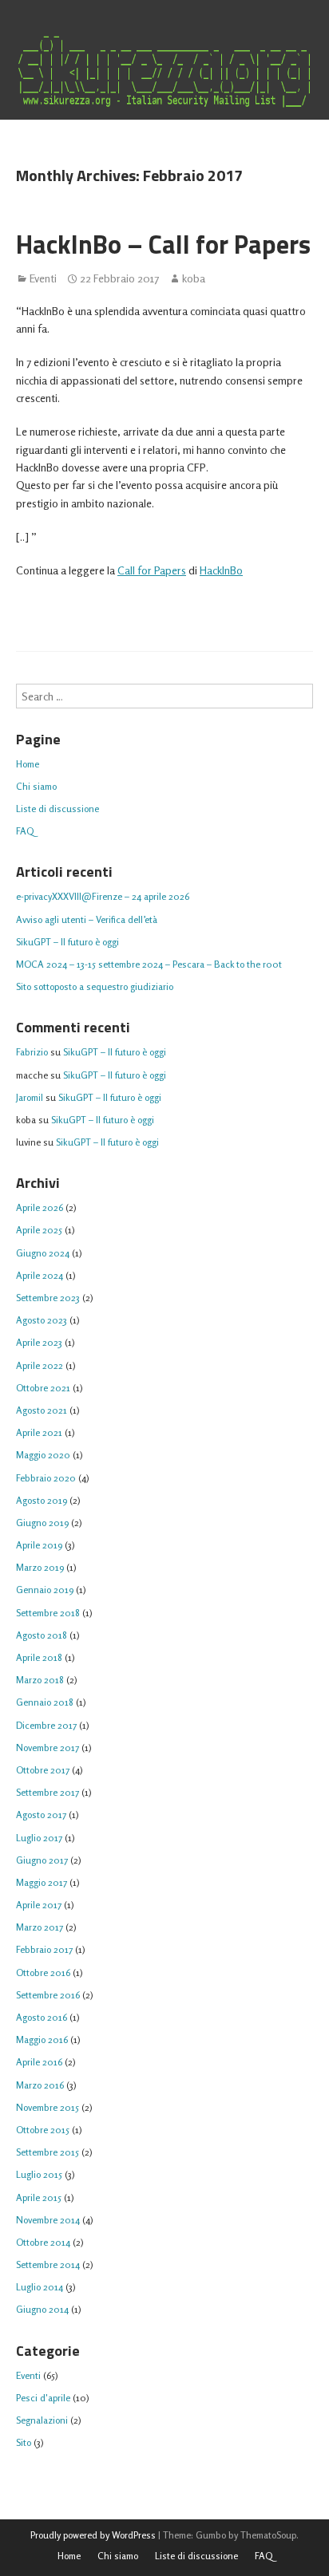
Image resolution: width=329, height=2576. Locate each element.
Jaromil (30, 1097)
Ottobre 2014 (43, 2242)
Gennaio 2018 (45, 1702)
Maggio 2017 (42, 1882)
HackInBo (221, 570)
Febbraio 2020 (46, 1478)
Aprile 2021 (39, 1432)
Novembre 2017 (48, 1748)
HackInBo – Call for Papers (163, 244)
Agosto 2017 (41, 1815)
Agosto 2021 (42, 1410)
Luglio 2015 (39, 2174)
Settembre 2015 (48, 2152)
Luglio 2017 (39, 1838)
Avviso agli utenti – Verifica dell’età (87, 919)
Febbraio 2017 (44, 1949)
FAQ (25, 831)
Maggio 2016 (42, 2039)
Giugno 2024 (43, 1253)
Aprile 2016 (39, 2062)
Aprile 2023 (39, 1342)
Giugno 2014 (42, 2309)
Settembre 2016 (48, 1995)
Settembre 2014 (48, 2264)
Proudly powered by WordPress (93, 2535)
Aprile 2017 (39, 1905)
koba (194, 278)
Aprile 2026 (40, 1207)
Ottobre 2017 (43, 1770)
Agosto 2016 (42, 2017)
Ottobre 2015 (43, 2130)
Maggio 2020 (43, 1455)
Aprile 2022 (40, 1365)
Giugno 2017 (42, 1860)
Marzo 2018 (40, 1680)
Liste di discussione (57, 809)
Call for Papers (152, 570)
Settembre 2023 (48, 1298)
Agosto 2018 (42, 1635)
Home (28, 764)
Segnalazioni (42, 2420)
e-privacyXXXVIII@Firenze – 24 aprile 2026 (103, 896)
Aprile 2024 (40, 1275)
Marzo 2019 (40, 1567)
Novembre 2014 (48, 2220)
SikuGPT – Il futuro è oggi (67, 942)
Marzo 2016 (40, 2085)
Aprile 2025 (39, 1230)
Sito (24, 2442)
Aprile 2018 (39, 1657)
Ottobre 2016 (43, 1972)
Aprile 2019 (39, 1545)
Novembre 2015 (48, 2107)
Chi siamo (36, 786)
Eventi (43, 278)
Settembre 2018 (48, 1613)
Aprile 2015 (39, 2197)
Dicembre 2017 (46, 1725)
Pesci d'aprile (43, 2398)
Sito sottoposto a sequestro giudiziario (95, 986)
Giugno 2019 (42, 1523)
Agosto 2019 (42, 1500)
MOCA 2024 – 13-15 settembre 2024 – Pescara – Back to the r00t (149, 964)
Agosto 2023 (42, 1320)
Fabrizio (32, 1052)
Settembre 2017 (48, 1792)
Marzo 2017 (40, 1927)
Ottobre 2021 (43, 1388)
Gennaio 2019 (45, 1590)
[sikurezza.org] (164, 72)
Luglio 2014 (40, 2287)
